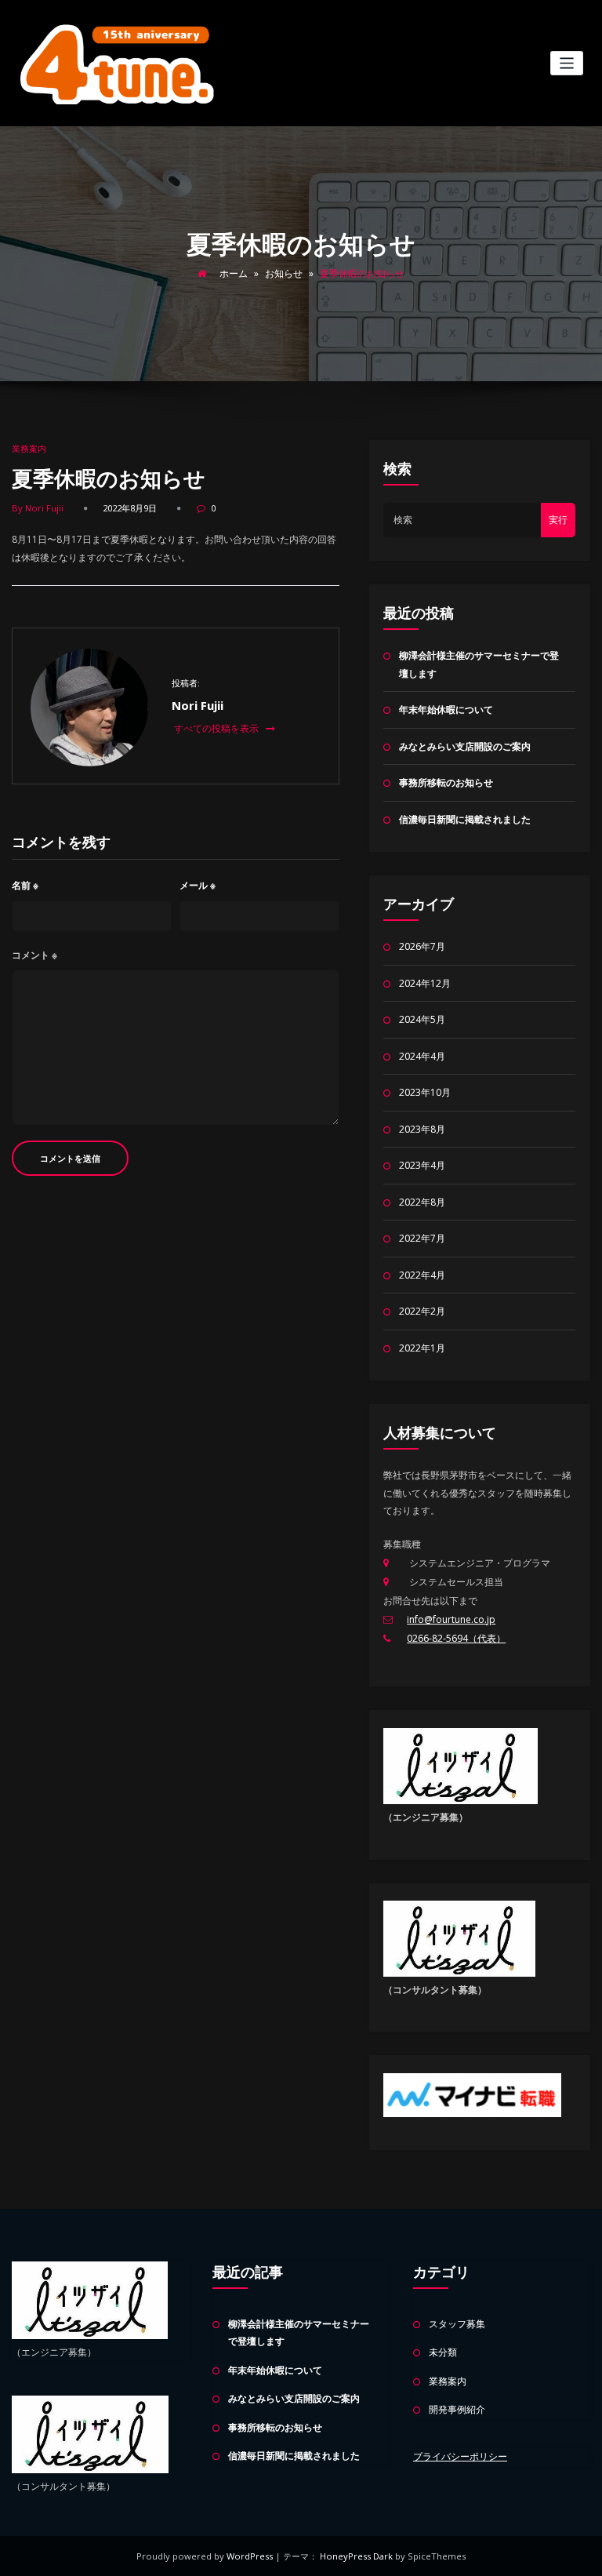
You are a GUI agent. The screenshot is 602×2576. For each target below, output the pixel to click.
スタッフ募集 (457, 2324)
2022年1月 (422, 1348)
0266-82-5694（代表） (456, 1638)
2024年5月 (422, 1019)
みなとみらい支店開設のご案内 (465, 746)
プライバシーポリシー (460, 2456)
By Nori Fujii (38, 508)
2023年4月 (422, 1165)
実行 (558, 520)
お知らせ (284, 273)
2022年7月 (422, 1238)
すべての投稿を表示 (218, 728)
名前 (25, 885)
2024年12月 (425, 983)
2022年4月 (422, 1275)
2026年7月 (422, 946)
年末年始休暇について (446, 709)
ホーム (234, 273)
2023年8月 (422, 1129)
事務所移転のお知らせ (446, 782)
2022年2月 (422, 1311)
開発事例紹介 (457, 2409)
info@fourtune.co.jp (451, 1619)
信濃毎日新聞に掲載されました (465, 819)
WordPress (251, 2556)
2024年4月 (422, 1056)
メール (198, 885)
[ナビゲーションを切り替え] (567, 63)
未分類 (443, 2352)
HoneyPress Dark (356, 2556)
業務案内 (29, 448)
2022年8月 (422, 1202)
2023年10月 (425, 1092)
